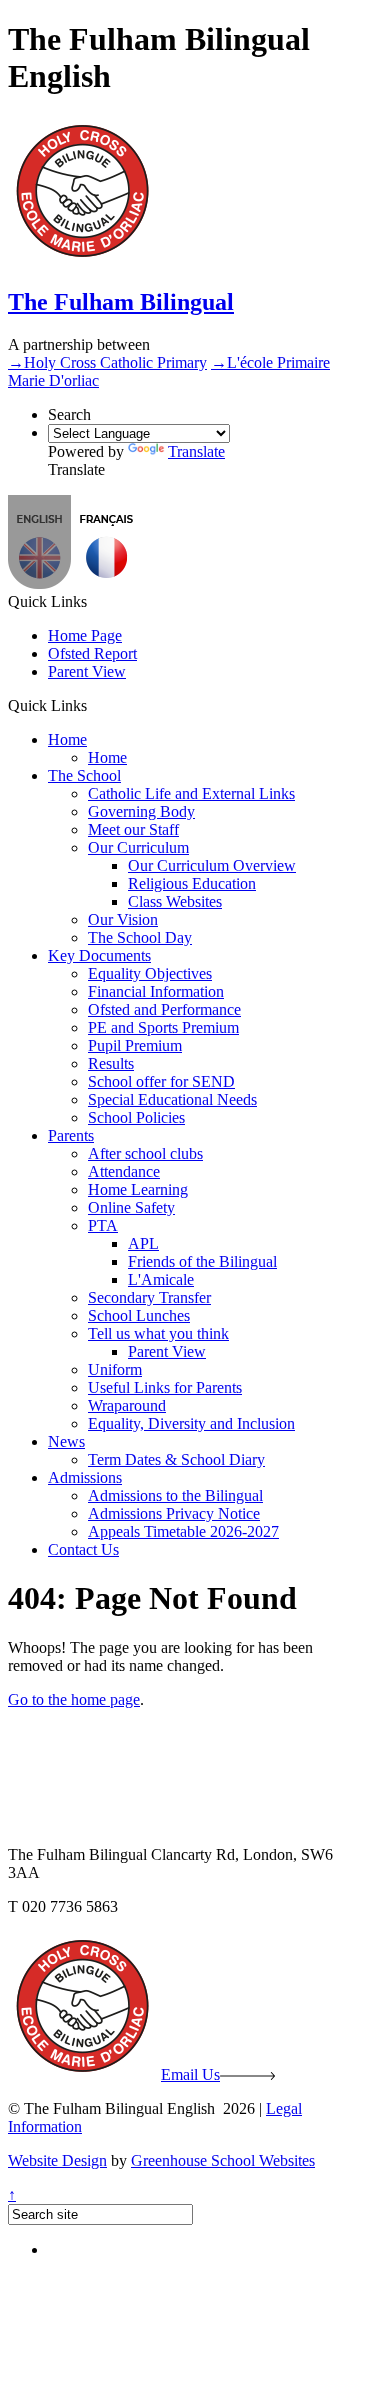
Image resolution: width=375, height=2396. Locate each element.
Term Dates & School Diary (176, 1459)
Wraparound (127, 1405)
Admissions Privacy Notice (174, 1513)
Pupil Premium (135, 1045)
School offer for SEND (161, 1081)
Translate (196, 451)
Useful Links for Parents (165, 1387)
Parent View (87, 671)
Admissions (85, 1477)
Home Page (85, 635)
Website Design (57, 2160)
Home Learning (138, 1189)
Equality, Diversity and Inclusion (191, 1423)
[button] (106, 583)
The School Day (140, 937)
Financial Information (156, 991)
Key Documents (99, 955)
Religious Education (192, 883)
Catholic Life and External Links (191, 793)
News (66, 1441)
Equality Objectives (150, 973)
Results (111, 1063)
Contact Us (83, 1549)
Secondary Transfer (149, 1297)
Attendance (124, 1171)
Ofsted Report (92, 653)
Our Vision (123, 919)
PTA (103, 1225)
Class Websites (175, 901)
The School (84, 775)
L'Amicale (161, 1279)
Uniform (115, 1369)
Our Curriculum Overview (212, 865)
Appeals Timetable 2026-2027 (183, 1531)
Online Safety (131, 1207)
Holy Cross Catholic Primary (107, 362)
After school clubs (145, 1153)
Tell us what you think (158, 1333)
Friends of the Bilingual (202, 1261)
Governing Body (141, 811)
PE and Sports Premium (163, 1027)
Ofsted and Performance (164, 1009)
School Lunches (139, 1315)
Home (67, 739)
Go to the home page (74, 1699)
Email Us (190, 2074)
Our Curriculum (138, 847)
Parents (71, 1135)
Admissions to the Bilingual (175, 1495)
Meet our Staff (133, 829)
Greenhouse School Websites (223, 2160)
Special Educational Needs (172, 1099)
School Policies (136, 1117)
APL (143, 1243)
